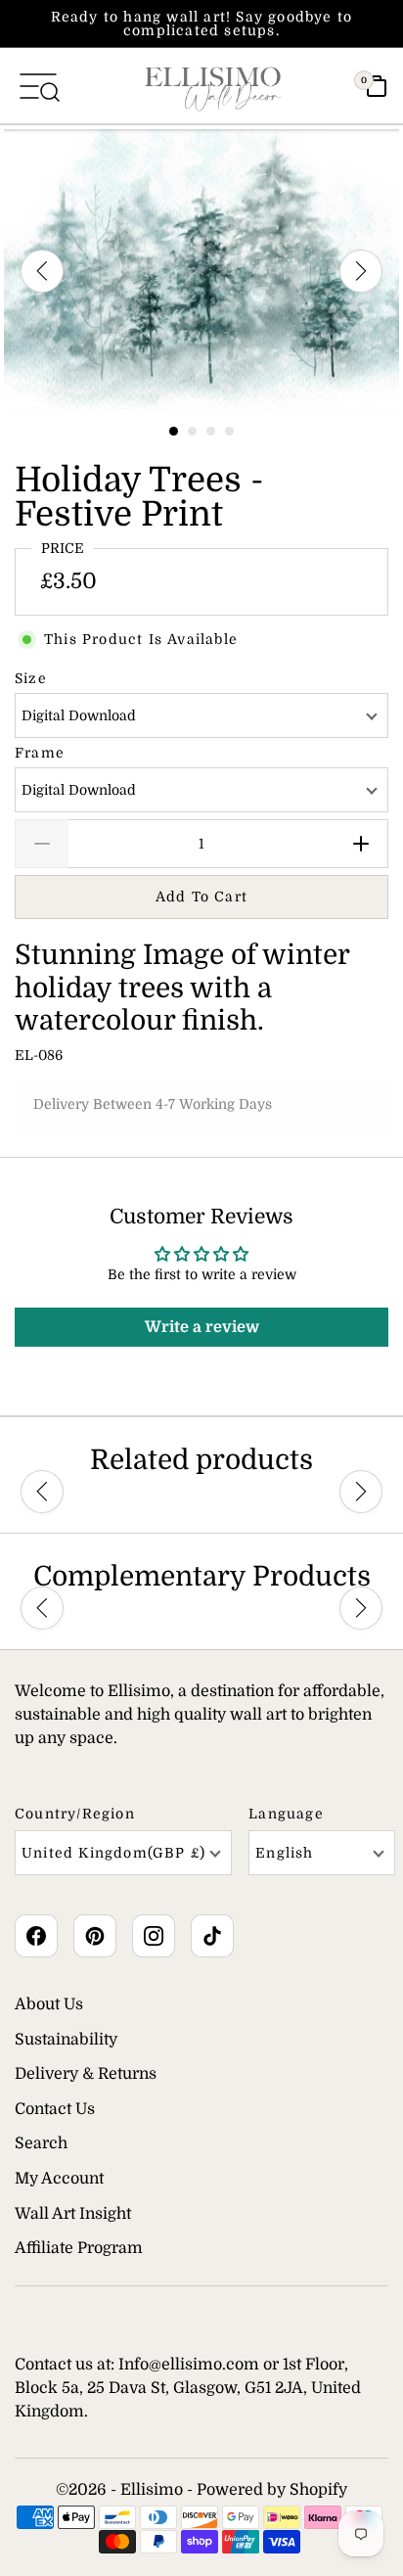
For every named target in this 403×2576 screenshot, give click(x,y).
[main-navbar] (38, 85)
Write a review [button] (202, 1327)
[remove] (42, 844)
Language (286, 1814)
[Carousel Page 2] (192, 431)
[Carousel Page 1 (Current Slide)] (174, 431)
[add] (361, 844)
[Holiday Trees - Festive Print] (201, 269)
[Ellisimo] (213, 86)
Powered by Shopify (272, 2490)
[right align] (361, 271)
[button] (43, 1492)
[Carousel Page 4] (229, 431)
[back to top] (359, 2500)
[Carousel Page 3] (211, 431)
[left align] (42, 271)
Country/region (75, 1814)
